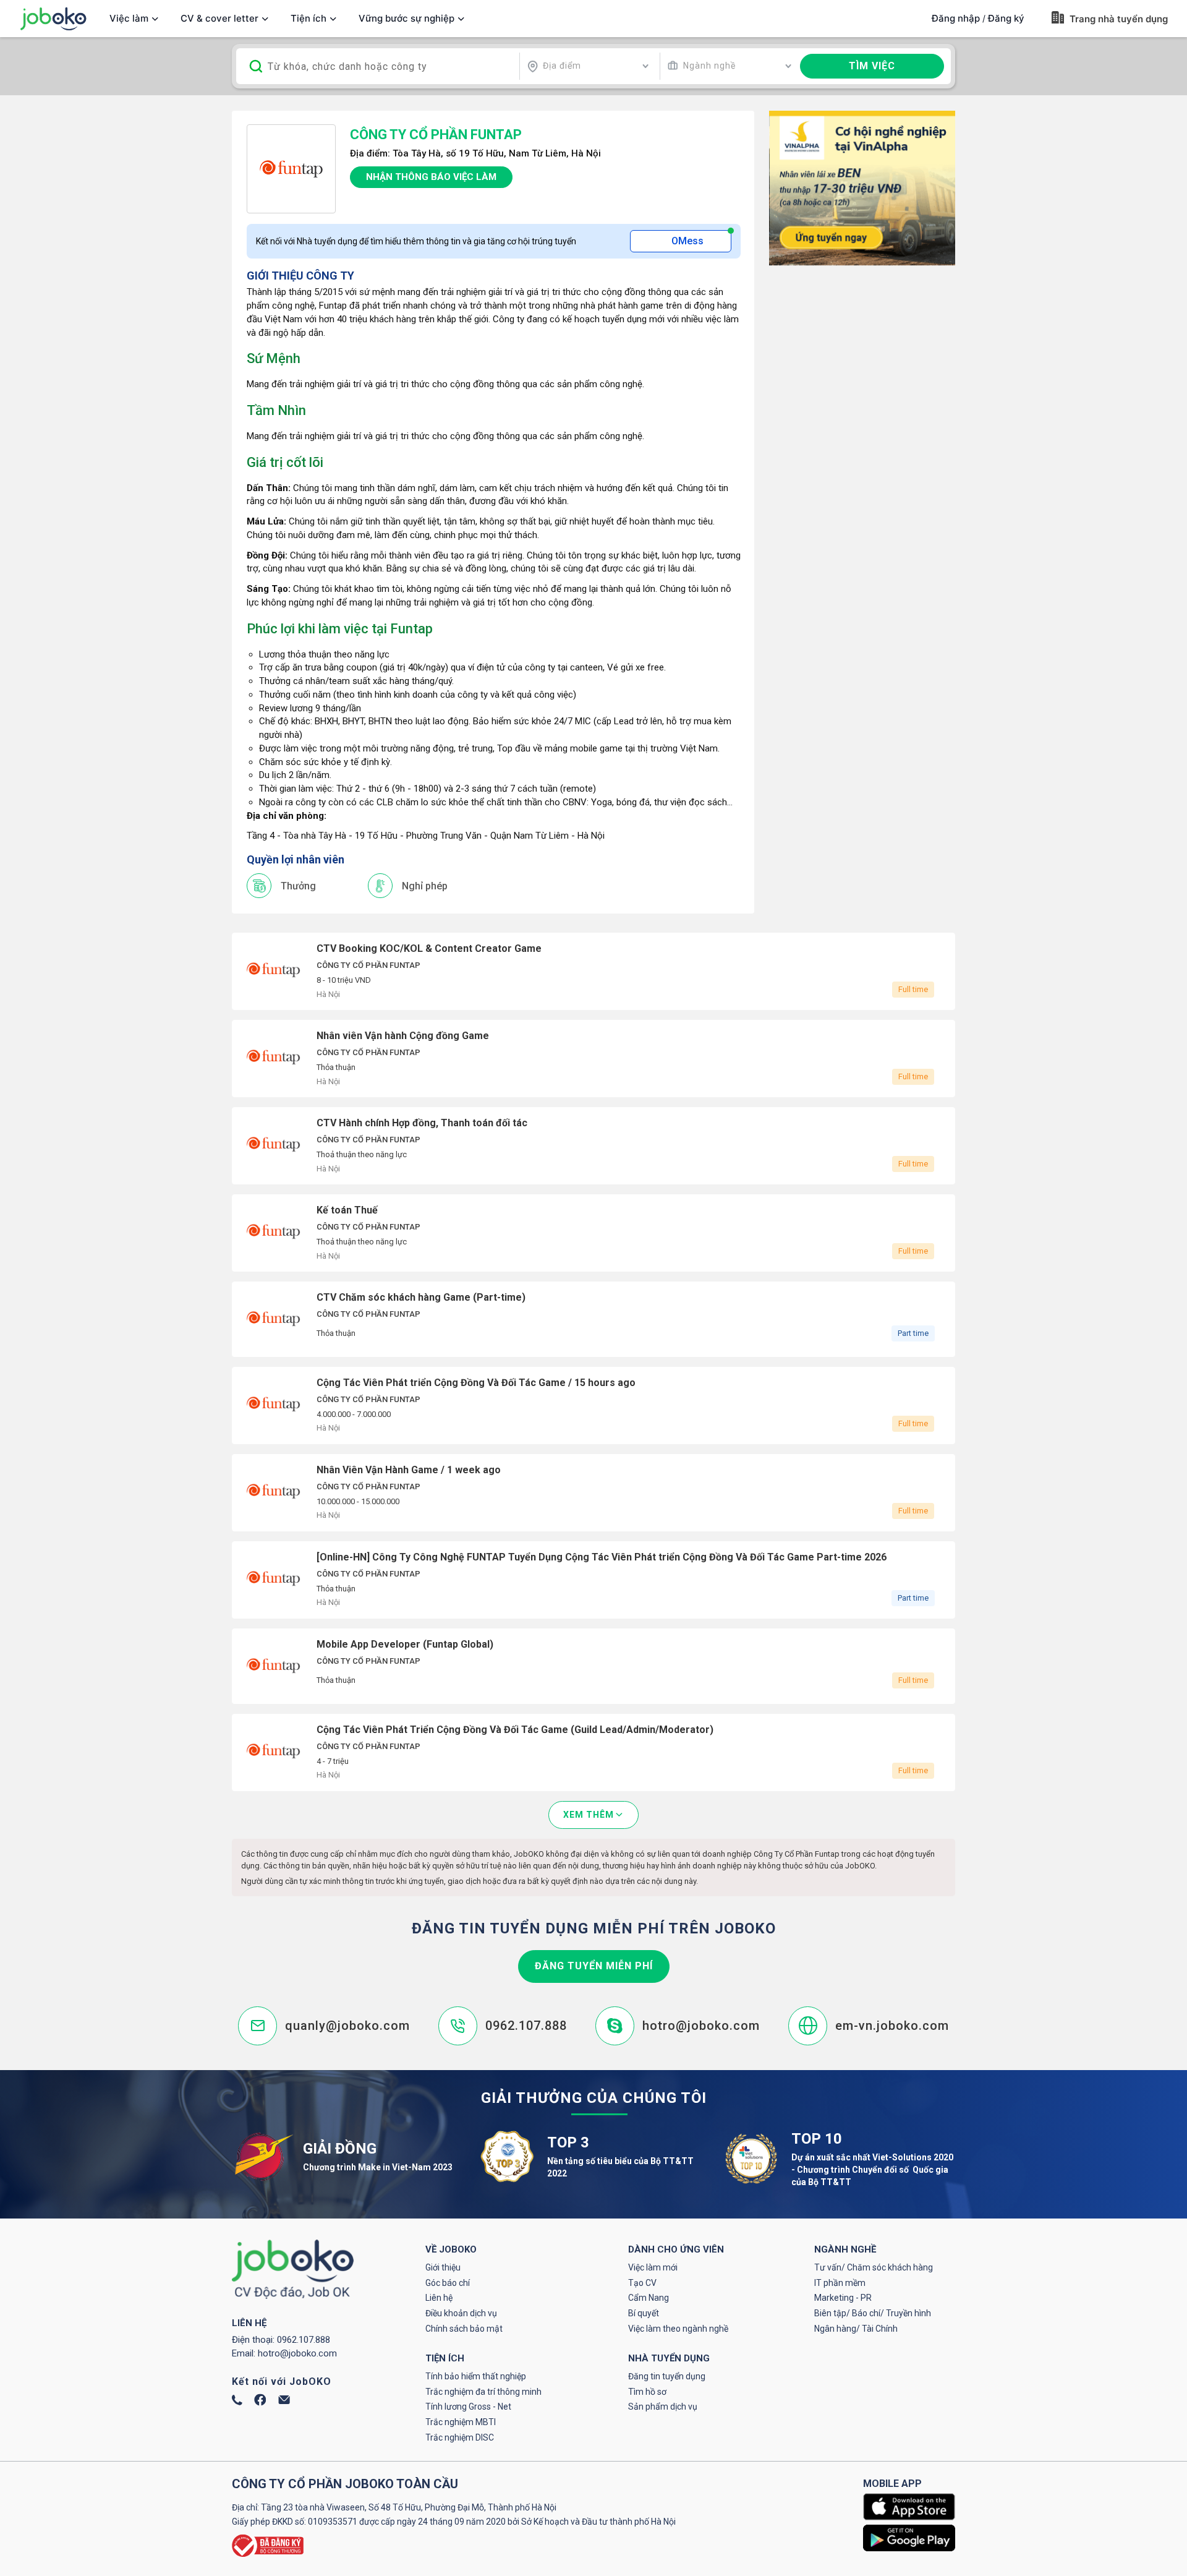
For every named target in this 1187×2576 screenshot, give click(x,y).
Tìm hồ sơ (647, 2392)
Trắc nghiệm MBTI (461, 2422)
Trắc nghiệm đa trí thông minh (483, 2392)
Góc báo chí (448, 2283)
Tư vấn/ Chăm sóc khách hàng (874, 2267)
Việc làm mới (653, 2267)
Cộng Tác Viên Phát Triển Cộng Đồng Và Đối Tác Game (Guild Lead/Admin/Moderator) (593, 1752)
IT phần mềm (840, 2283)
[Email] (284, 2401)
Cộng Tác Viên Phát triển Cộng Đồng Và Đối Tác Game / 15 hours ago (593, 1406)
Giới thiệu (443, 2267)
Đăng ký (1006, 18)
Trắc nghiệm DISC (460, 2437)
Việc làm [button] (129, 18)
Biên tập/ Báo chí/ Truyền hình (873, 2313)
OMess (687, 241)
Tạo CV (642, 2283)
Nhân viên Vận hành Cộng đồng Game (593, 1059)
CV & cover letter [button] (219, 18)
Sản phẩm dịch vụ (663, 2407)
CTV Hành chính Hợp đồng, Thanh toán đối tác (593, 1146)
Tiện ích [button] (308, 18)
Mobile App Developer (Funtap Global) (593, 1666)
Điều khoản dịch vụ (461, 2313)
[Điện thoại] (237, 2402)
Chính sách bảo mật (464, 2329)
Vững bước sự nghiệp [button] (406, 18)
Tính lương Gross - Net (468, 2407)
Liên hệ (439, 2298)
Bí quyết (644, 2313)
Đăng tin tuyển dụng (667, 2376)
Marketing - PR (843, 2298)
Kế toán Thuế (593, 1233)
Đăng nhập (956, 18)
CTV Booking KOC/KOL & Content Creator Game (593, 971)
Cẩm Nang (649, 2298)
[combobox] (588, 66)
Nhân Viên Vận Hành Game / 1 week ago (593, 1493)
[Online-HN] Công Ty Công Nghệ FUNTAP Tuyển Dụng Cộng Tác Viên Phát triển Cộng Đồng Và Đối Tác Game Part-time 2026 (593, 1580)
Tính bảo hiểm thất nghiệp (476, 2376)
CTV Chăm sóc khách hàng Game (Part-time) (593, 1319)
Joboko (53, 19)
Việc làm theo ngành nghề (678, 2329)
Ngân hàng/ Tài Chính (856, 2329)
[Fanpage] (260, 2403)
